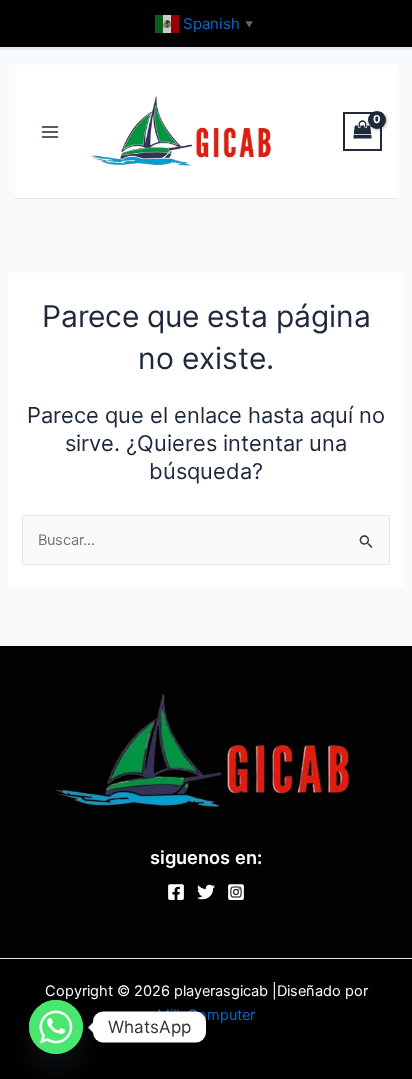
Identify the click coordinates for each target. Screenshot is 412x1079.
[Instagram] (236, 892)
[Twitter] (206, 892)
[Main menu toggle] (50, 132)
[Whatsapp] (56, 1027)
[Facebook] (176, 892)
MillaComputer (206, 1015)
